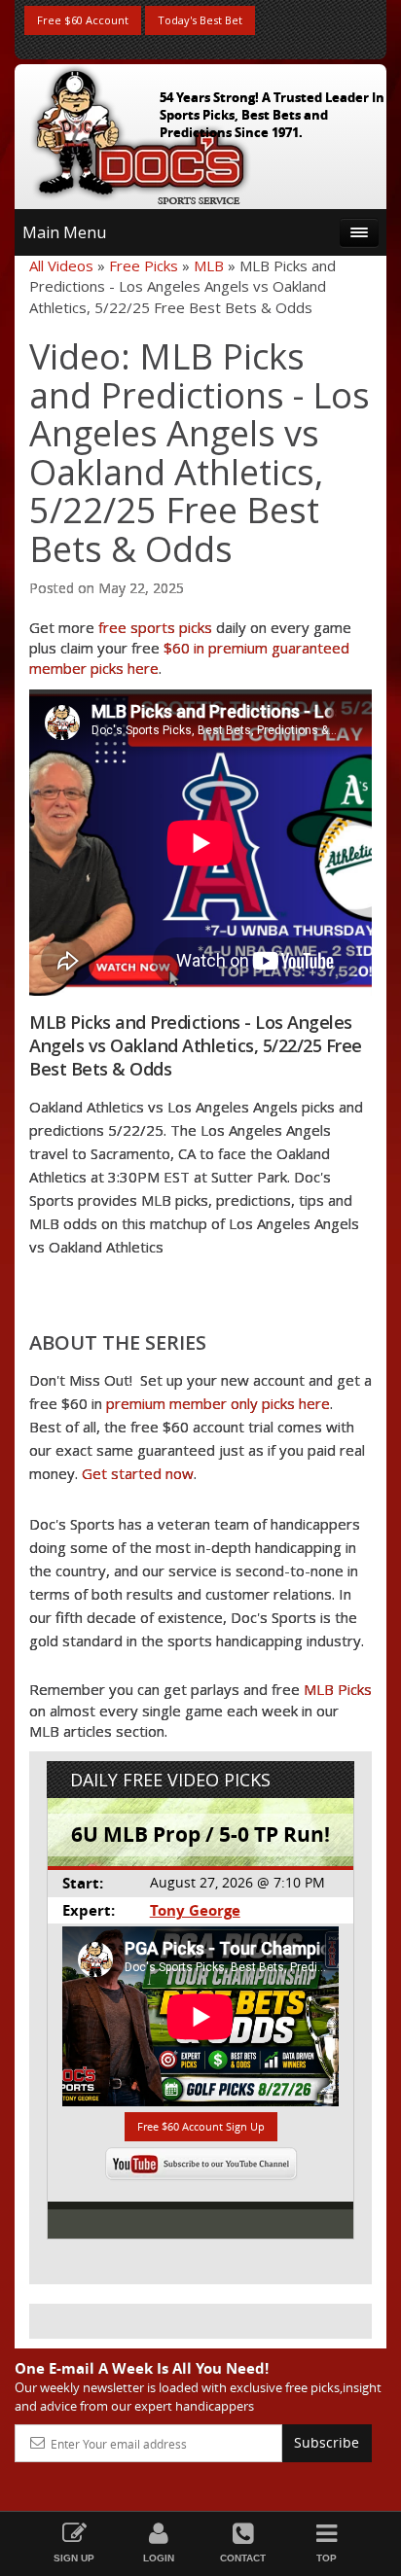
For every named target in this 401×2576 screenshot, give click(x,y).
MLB (209, 265)
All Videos (61, 265)
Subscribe (327, 2442)
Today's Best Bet (200, 20)
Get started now (138, 1473)
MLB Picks (338, 1689)
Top (327, 2558)
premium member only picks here (218, 1403)
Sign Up (74, 2558)
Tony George (195, 1910)
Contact (243, 2558)
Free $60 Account (83, 20)
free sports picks (155, 627)
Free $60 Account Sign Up (201, 2126)
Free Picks (144, 265)
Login (159, 2558)
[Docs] (140, 132)
